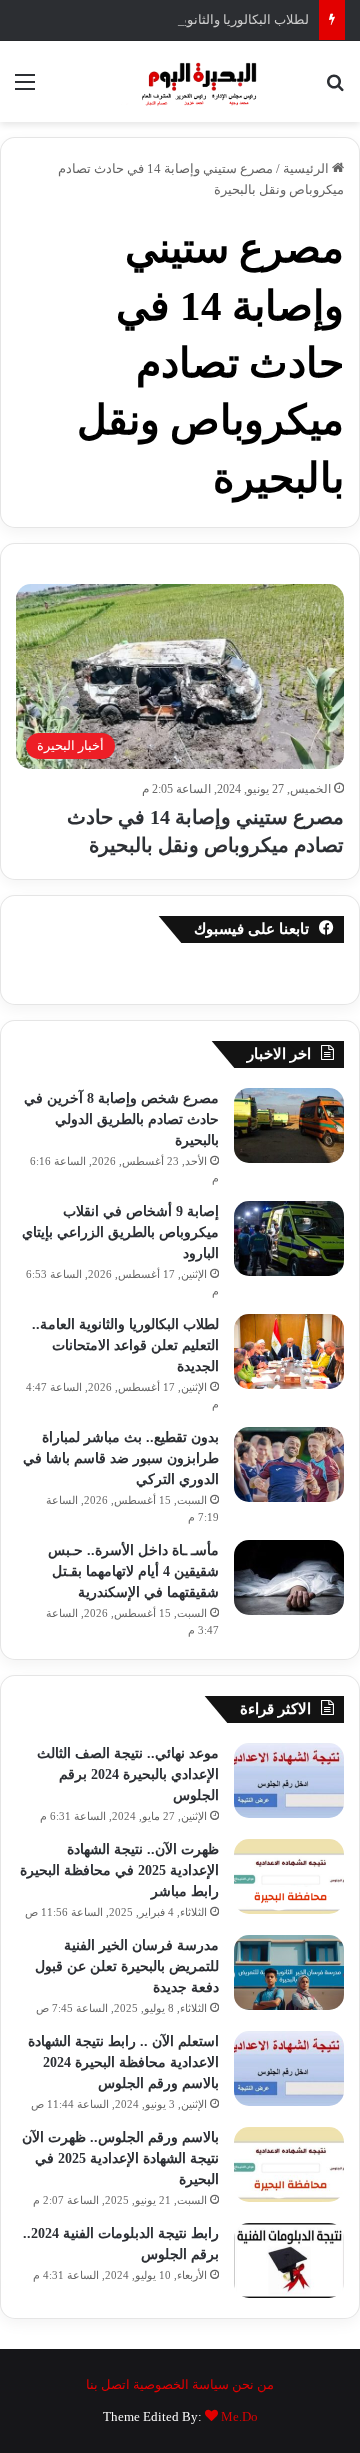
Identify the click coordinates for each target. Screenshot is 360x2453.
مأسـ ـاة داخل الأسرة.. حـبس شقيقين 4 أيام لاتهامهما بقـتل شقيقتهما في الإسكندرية (133, 1571)
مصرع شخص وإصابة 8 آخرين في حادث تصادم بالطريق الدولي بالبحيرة (121, 1119)
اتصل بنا (108, 2384)
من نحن (253, 2384)
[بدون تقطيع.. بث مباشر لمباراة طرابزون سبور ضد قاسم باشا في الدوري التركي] (289, 1464)
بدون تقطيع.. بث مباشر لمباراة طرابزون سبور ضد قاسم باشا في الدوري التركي (121, 1458)
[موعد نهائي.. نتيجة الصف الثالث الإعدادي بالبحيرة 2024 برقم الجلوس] (289, 1780)
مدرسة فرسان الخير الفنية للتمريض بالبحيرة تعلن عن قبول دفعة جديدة (127, 1966)
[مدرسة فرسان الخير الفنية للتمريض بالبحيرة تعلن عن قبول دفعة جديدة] (289, 1972)
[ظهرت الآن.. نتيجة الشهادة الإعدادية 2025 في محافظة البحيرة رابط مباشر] (289, 1876)
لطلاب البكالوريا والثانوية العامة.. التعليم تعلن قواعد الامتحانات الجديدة (125, 1345)
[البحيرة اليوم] (180, 81)
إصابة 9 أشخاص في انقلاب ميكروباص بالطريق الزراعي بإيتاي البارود (120, 1232)
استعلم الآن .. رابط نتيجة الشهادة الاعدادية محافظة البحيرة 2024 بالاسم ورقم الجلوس (123, 2062)
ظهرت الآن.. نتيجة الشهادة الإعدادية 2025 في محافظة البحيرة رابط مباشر (119, 1870)
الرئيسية (307, 168)
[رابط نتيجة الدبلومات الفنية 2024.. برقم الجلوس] (289, 2260)
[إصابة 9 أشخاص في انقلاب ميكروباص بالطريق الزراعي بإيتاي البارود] (289, 1238)
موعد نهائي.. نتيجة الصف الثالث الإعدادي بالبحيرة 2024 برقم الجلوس (128, 1774)
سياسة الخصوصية (181, 2384)
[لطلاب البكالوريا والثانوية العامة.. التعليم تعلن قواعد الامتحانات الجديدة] (289, 1351)
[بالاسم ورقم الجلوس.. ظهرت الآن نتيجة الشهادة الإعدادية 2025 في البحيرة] (289, 2164)
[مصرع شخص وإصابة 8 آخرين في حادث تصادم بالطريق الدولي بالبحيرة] (289, 1125)
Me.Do (239, 2416)
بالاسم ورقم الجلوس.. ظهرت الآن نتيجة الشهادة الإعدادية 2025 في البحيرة (120, 2158)
